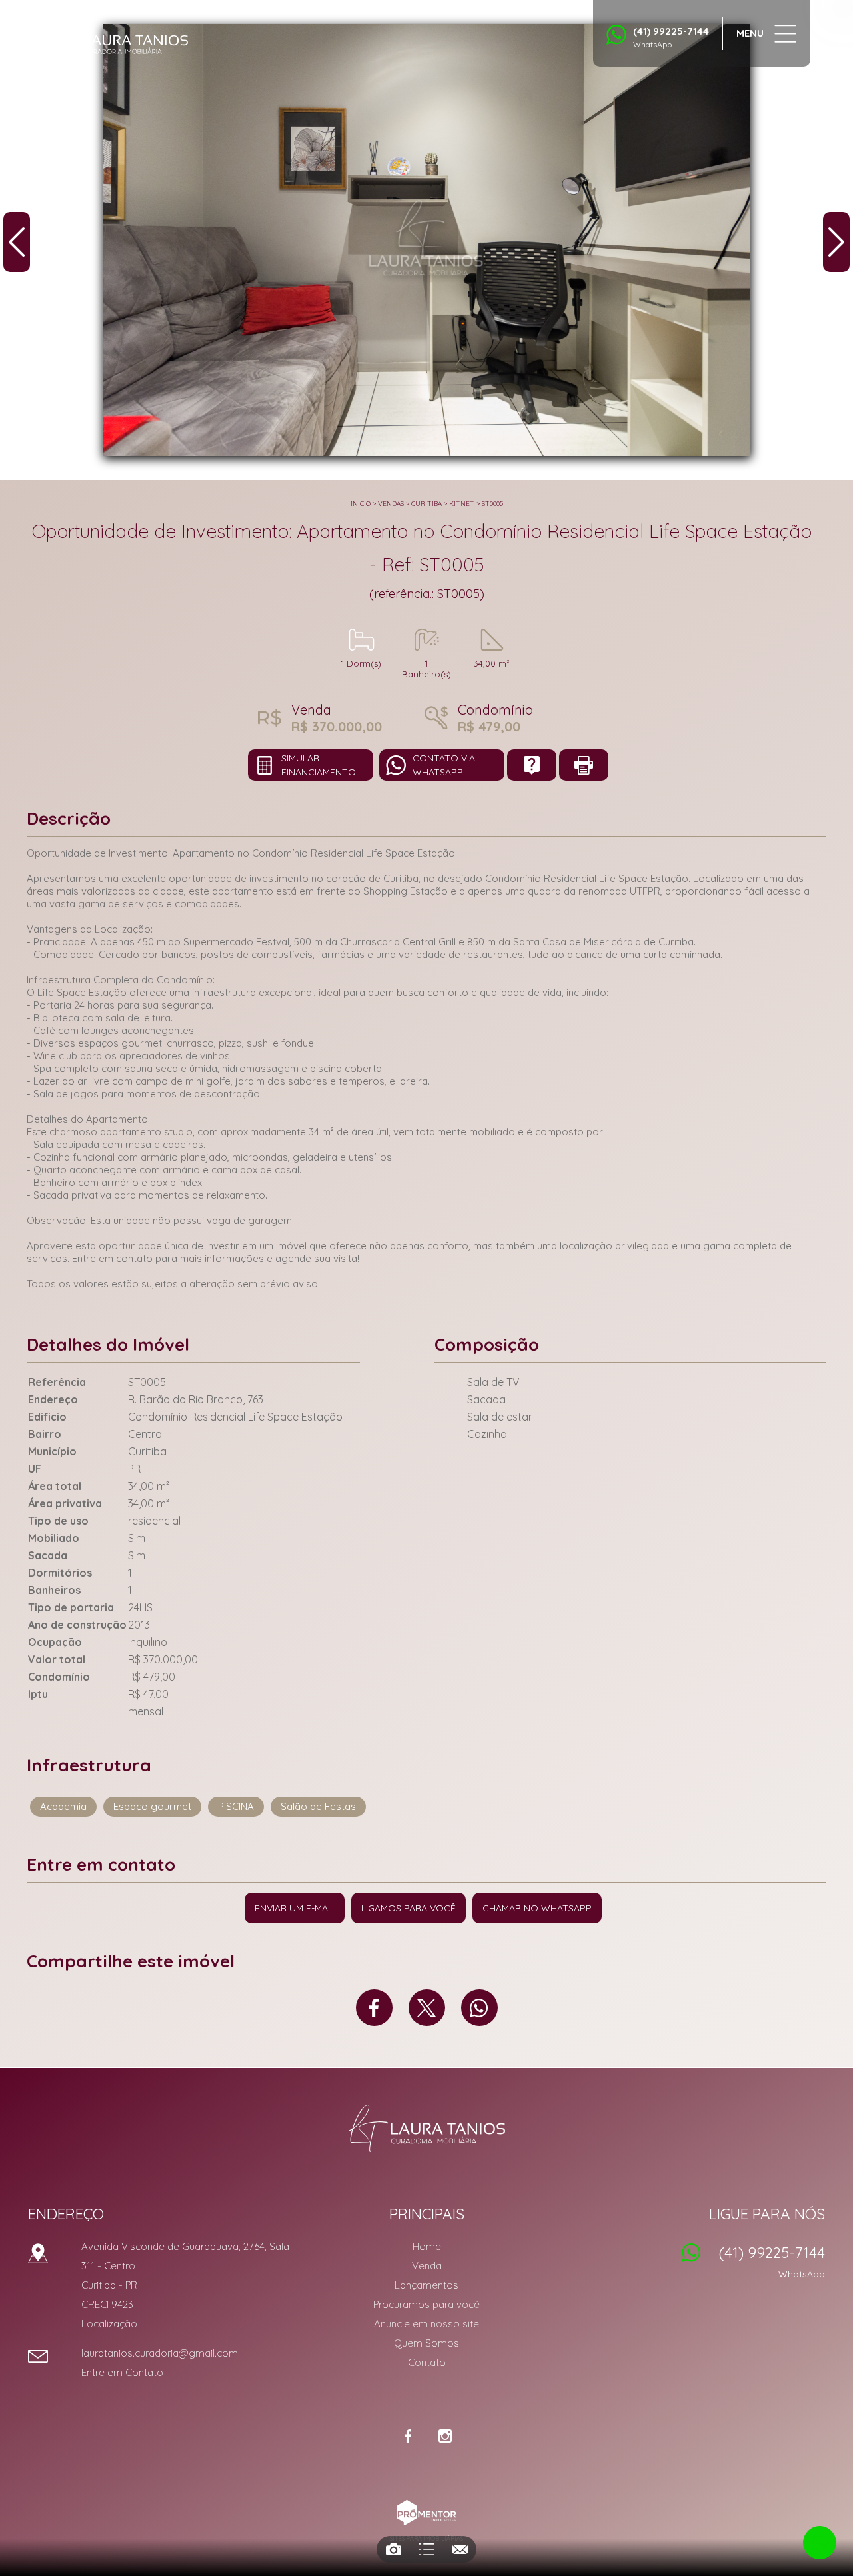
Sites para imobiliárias (426, 2538)
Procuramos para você (426, 2304)
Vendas (391, 504)
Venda (427, 2266)
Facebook (374, 2008)
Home (427, 2246)
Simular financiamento (319, 765)
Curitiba (426, 504)
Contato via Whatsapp (444, 765)
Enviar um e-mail (295, 1908)
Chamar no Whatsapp (537, 1908)
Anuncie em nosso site (426, 2324)
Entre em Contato (122, 2372)
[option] (426, 240)
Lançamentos (426, 2285)
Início (361, 504)
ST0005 (492, 504)
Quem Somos (426, 2343)
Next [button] (836, 242)
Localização (109, 2324)
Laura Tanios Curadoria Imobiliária (427, 2128)
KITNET (462, 504)
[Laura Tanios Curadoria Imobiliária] (117, 40)
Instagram (445, 2436)
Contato (427, 2362)
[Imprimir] (584, 765)
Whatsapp (479, 2008)
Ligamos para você (409, 1908)
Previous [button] (17, 242)
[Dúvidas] (532, 765)
